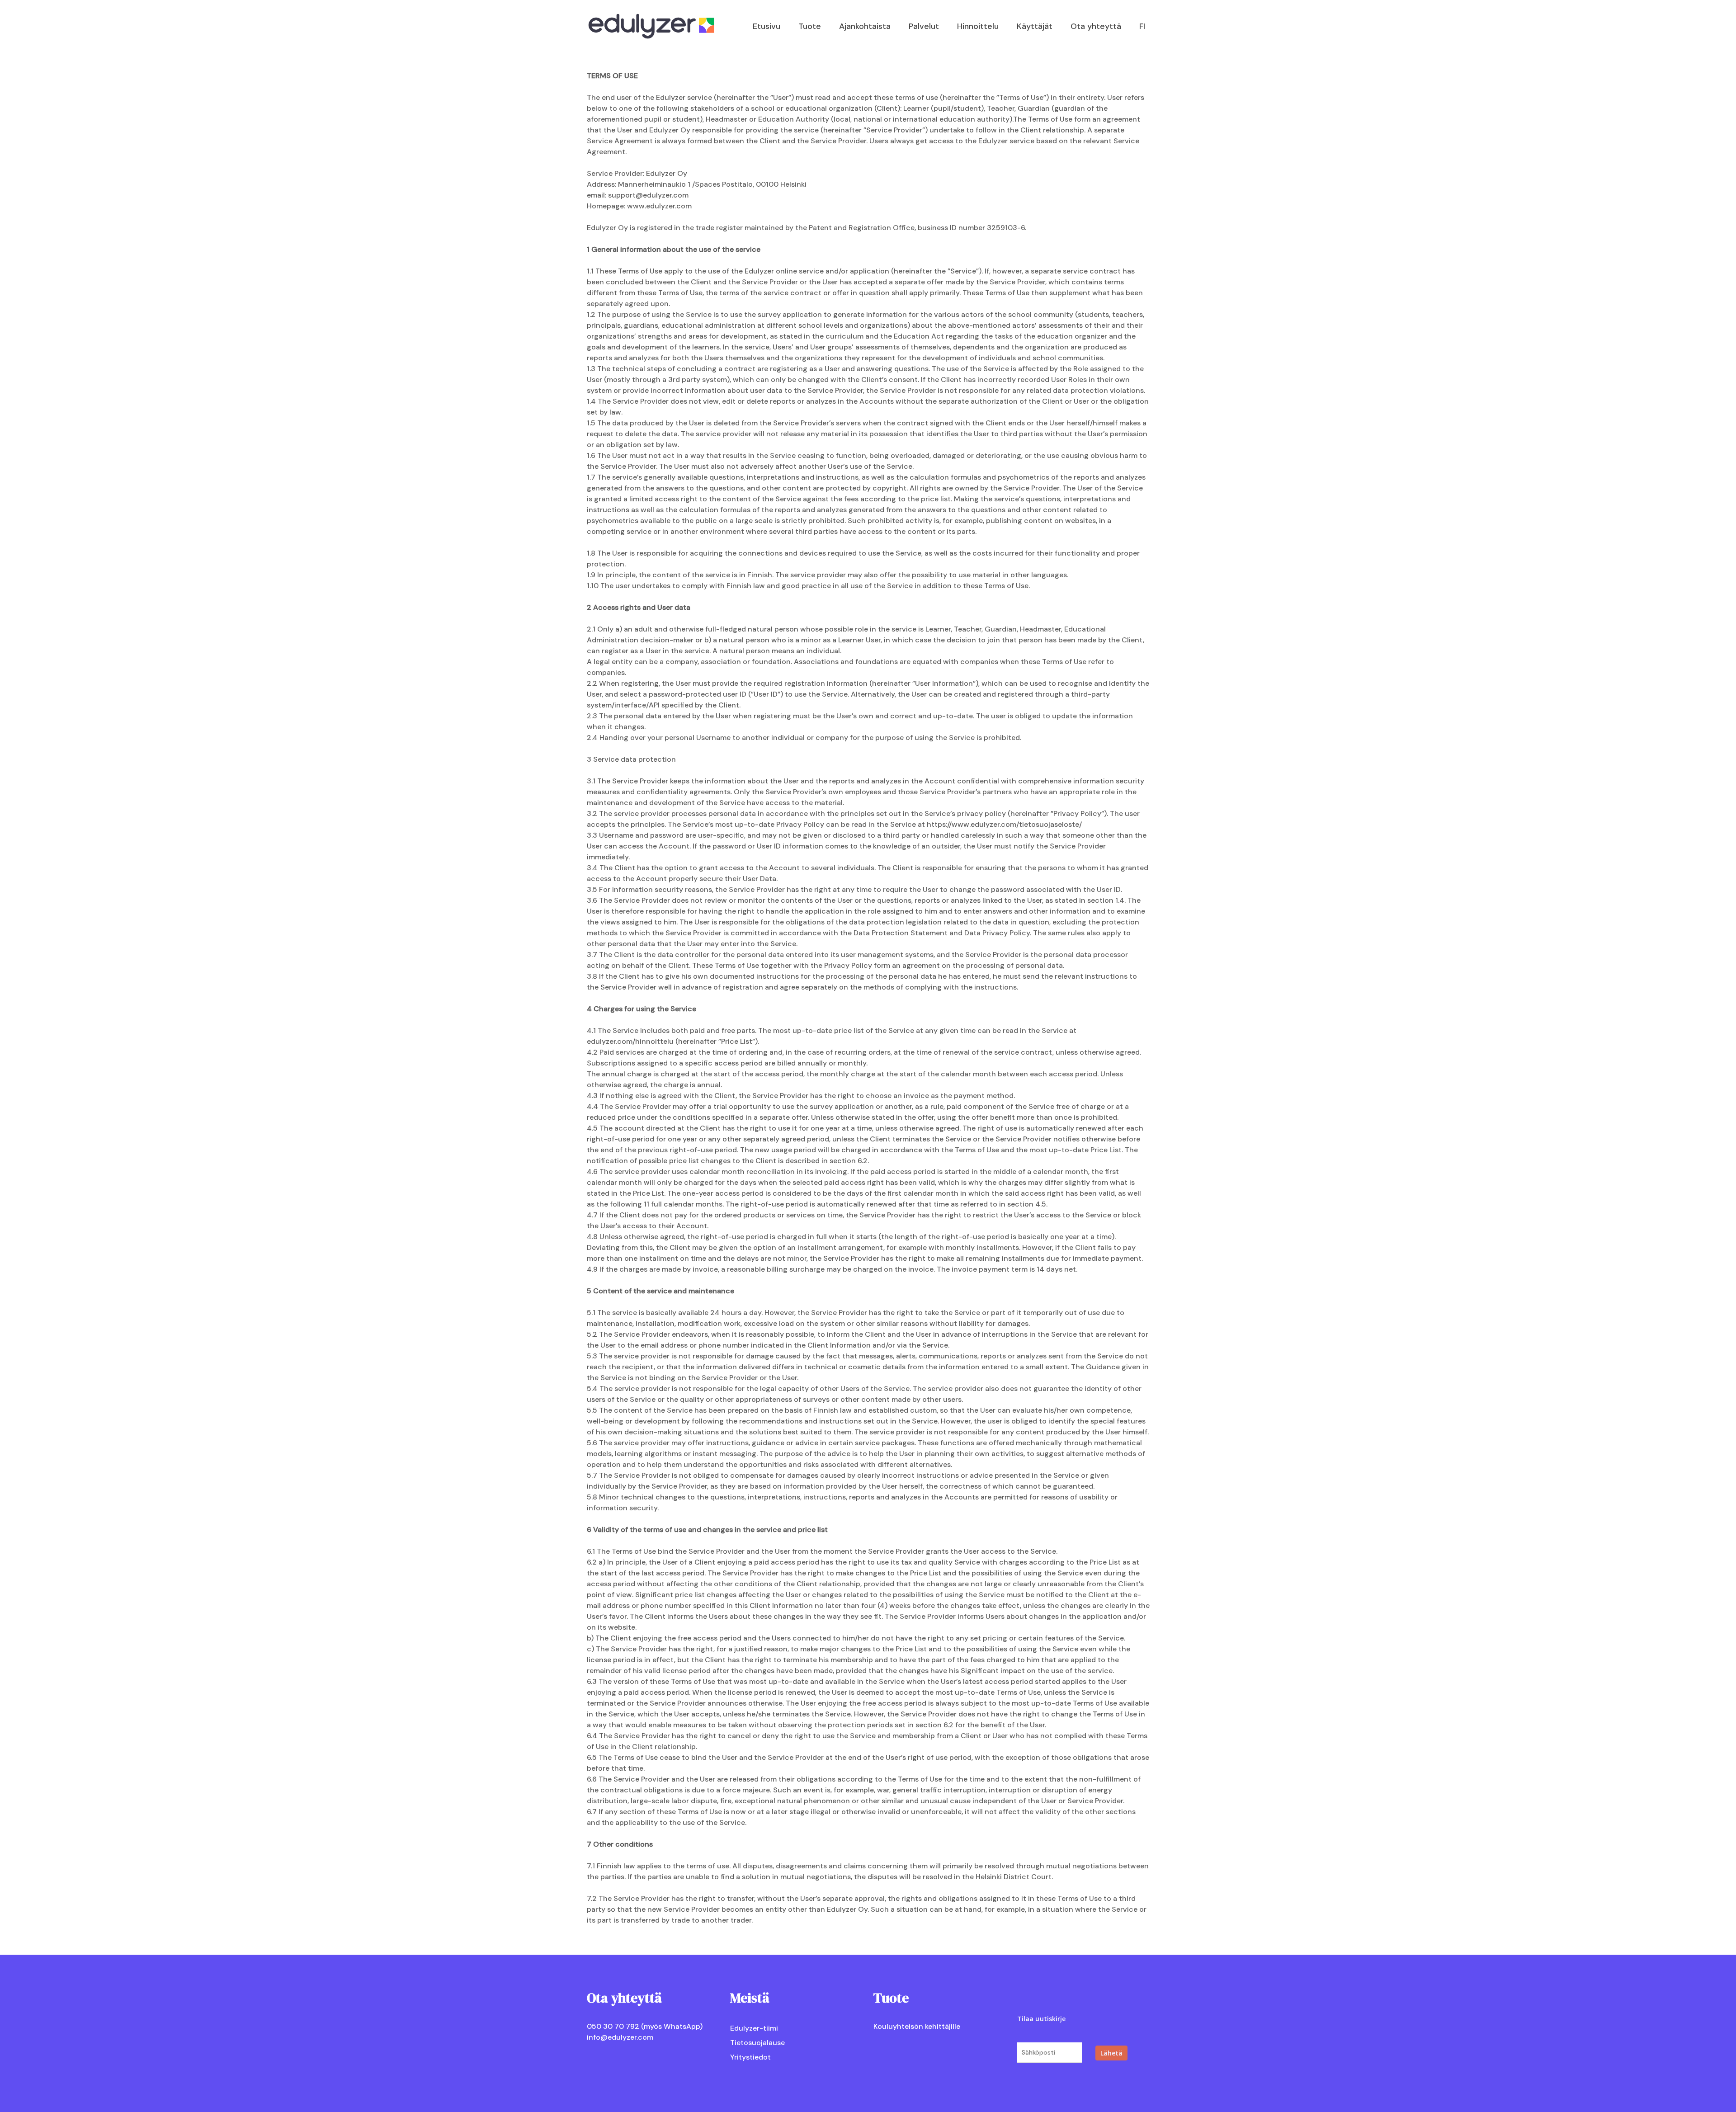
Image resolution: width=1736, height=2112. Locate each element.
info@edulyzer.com (620, 2037)
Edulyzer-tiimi (754, 2028)
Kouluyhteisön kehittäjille (917, 2026)
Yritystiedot (750, 2057)
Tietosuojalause (757, 2043)
